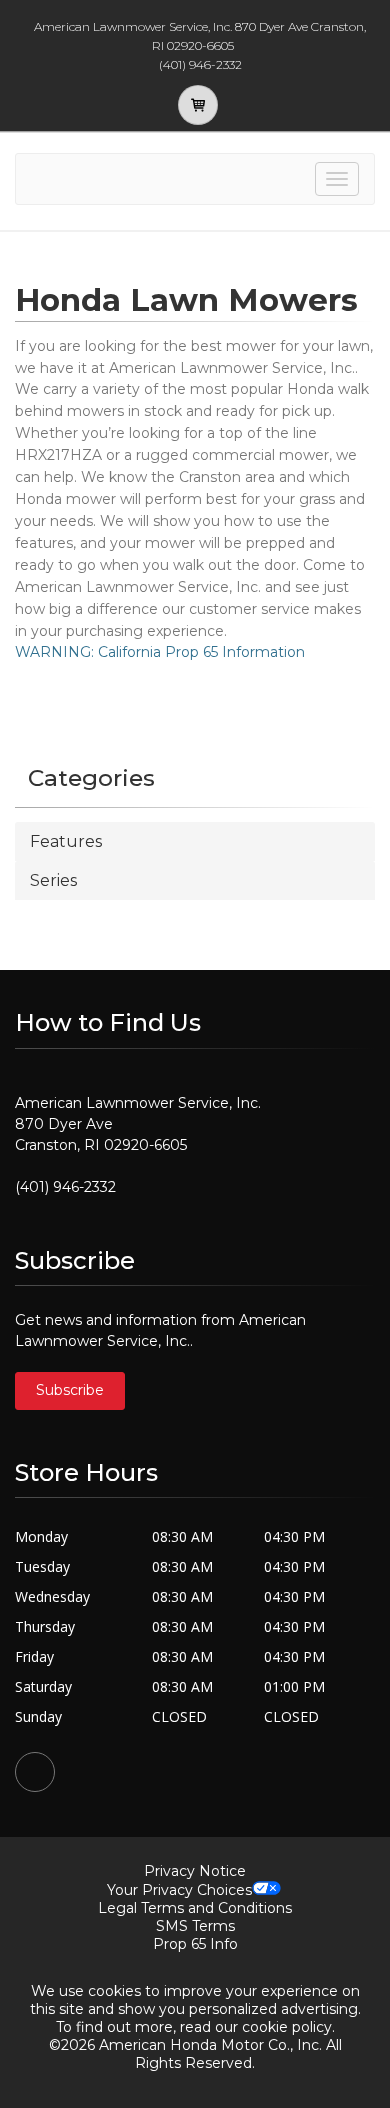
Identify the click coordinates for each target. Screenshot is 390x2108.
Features (66, 841)
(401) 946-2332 (65, 1187)
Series (53, 880)
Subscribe (70, 1390)
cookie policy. (288, 2027)
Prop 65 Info (195, 1944)
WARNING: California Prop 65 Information (160, 652)
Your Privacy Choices (179, 1890)
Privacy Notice (195, 1871)
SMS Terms (195, 1926)
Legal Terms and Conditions (195, 1908)
